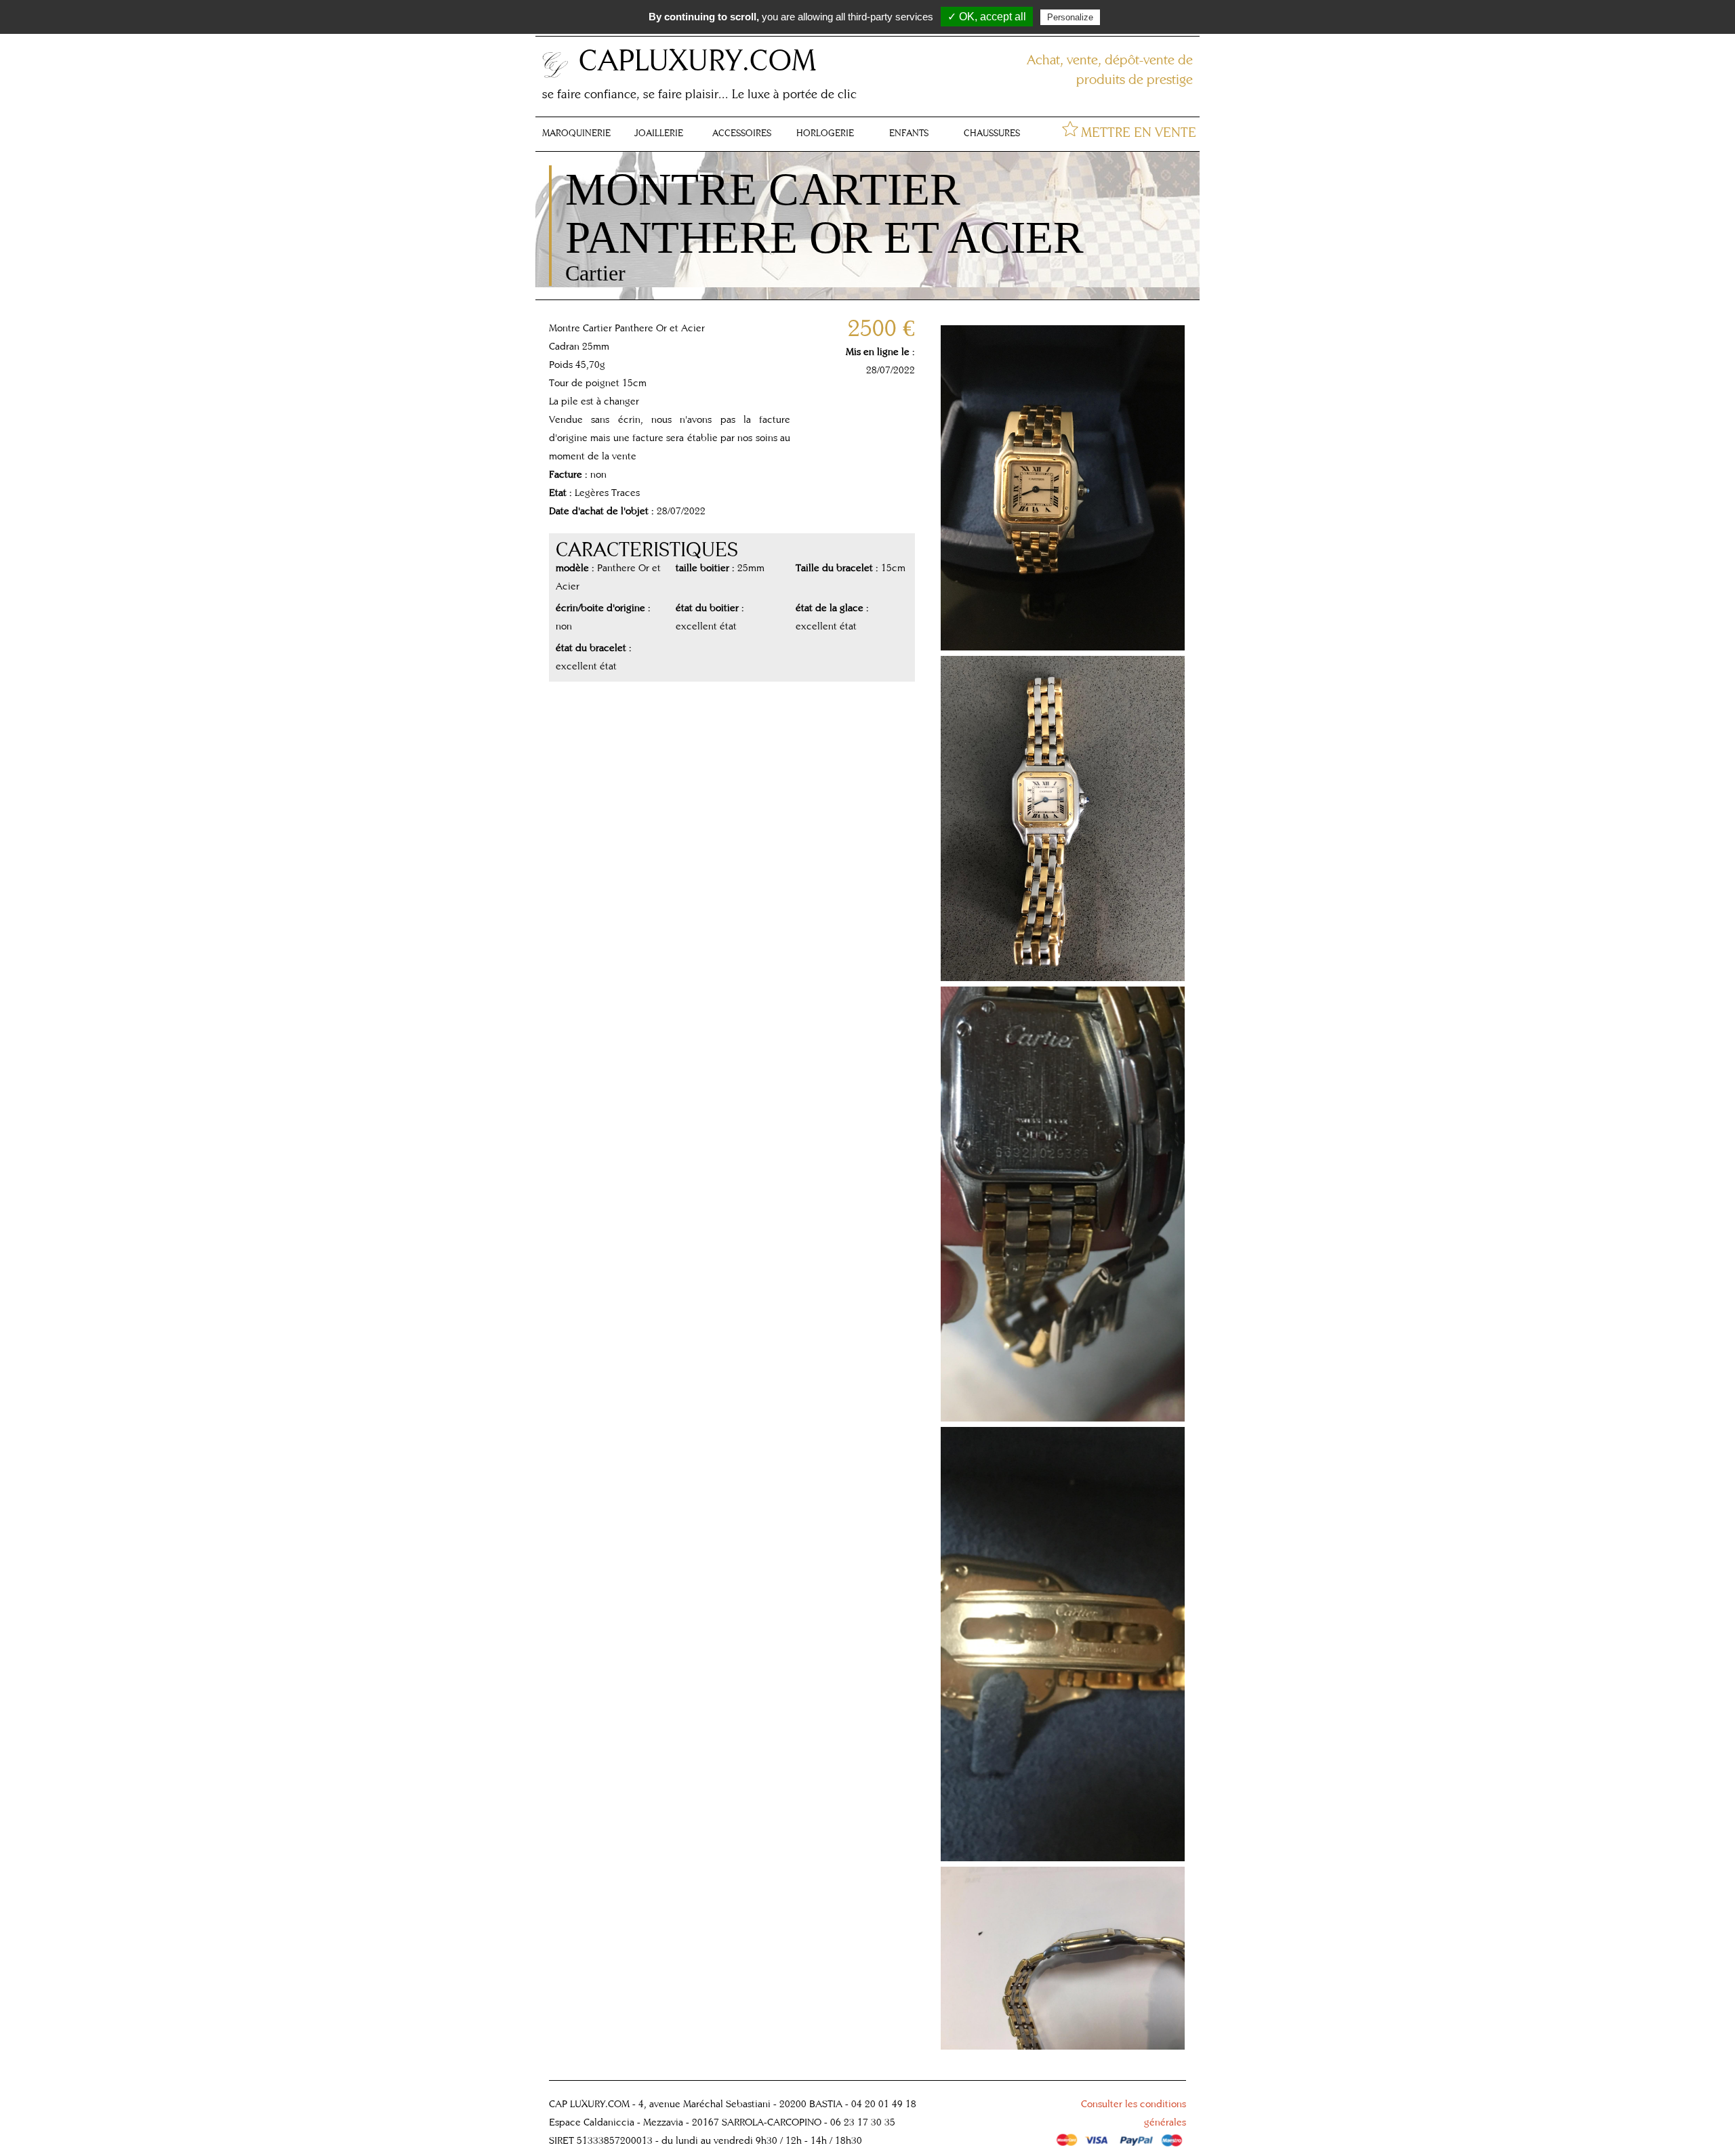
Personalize (1070, 17)
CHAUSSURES (992, 133)
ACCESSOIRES (742, 133)
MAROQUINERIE (576, 133)
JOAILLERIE (659, 133)
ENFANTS (909, 133)
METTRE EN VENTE (1139, 132)
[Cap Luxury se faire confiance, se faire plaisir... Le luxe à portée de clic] (556, 76)
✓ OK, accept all (987, 17)
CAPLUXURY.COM (697, 59)
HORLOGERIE (825, 133)
